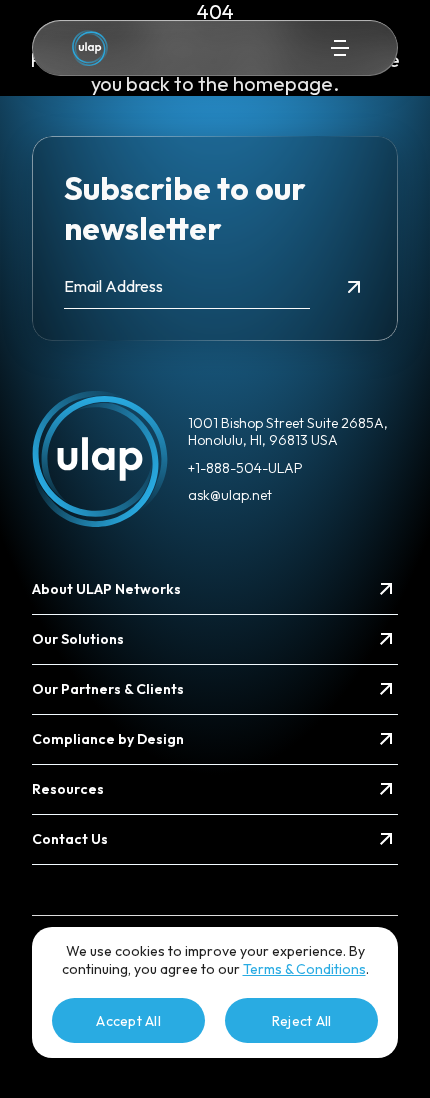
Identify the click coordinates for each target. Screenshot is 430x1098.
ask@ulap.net (230, 495)
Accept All (128, 1021)
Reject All (302, 1021)
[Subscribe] (354, 287)
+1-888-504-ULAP (245, 468)
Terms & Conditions (304, 969)
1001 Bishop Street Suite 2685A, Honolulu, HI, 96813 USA (288, 432)
